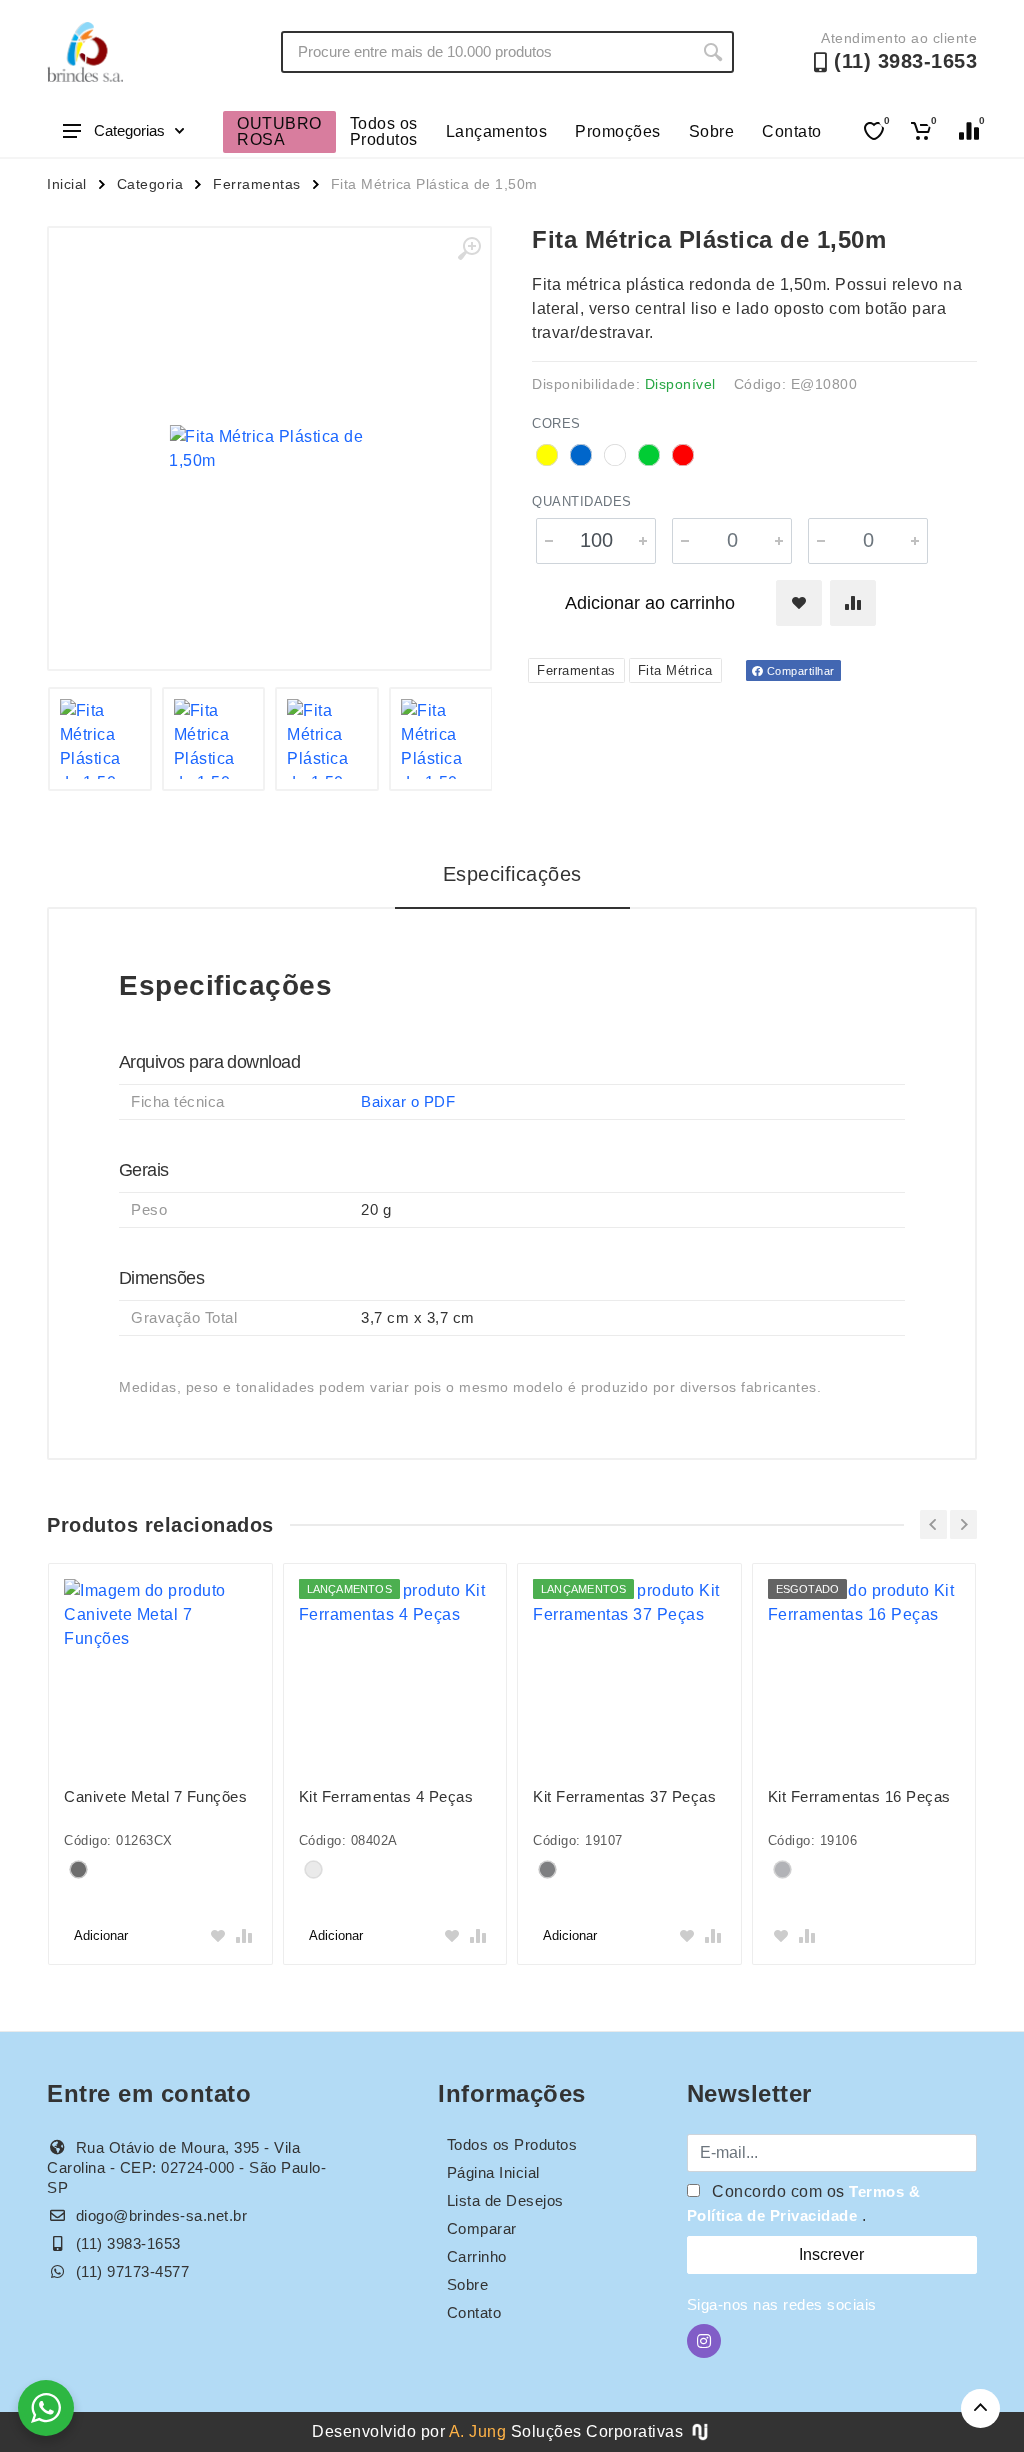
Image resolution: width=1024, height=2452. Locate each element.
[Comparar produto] (853, 603)
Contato (792, 131)
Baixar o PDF (408, 1101)
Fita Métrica (675, 670)
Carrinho (477, 2256)
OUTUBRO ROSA (279, 131)
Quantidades (582, 501)
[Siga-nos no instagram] (704, 2341)
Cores (556, 423)
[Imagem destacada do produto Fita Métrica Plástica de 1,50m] (269, 448)
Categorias (129, 130)
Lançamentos (497, 131)
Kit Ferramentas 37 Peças (624, 1796)
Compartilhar (799, 671)
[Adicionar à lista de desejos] (799, 603)
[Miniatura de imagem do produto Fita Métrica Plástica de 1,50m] (100, 739)
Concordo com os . (804, 2203)
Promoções (618, 131)
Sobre (712, 131)
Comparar (482, 2228)
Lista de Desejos (505, 2200)
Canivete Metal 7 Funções (155, 1796)
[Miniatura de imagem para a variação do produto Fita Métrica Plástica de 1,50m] (214, 739)
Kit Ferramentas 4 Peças (386, 1796)
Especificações (512, 874)
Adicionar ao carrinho (650, 603)
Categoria (150, 184)
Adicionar (101, 1935)
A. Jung (478, 2431)
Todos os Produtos (384, 131)
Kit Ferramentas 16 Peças (859, 1796)
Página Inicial (493, 2172)
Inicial (67, 184)
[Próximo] (963, 1524)
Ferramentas (257, 184)
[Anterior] (933, 1524)
